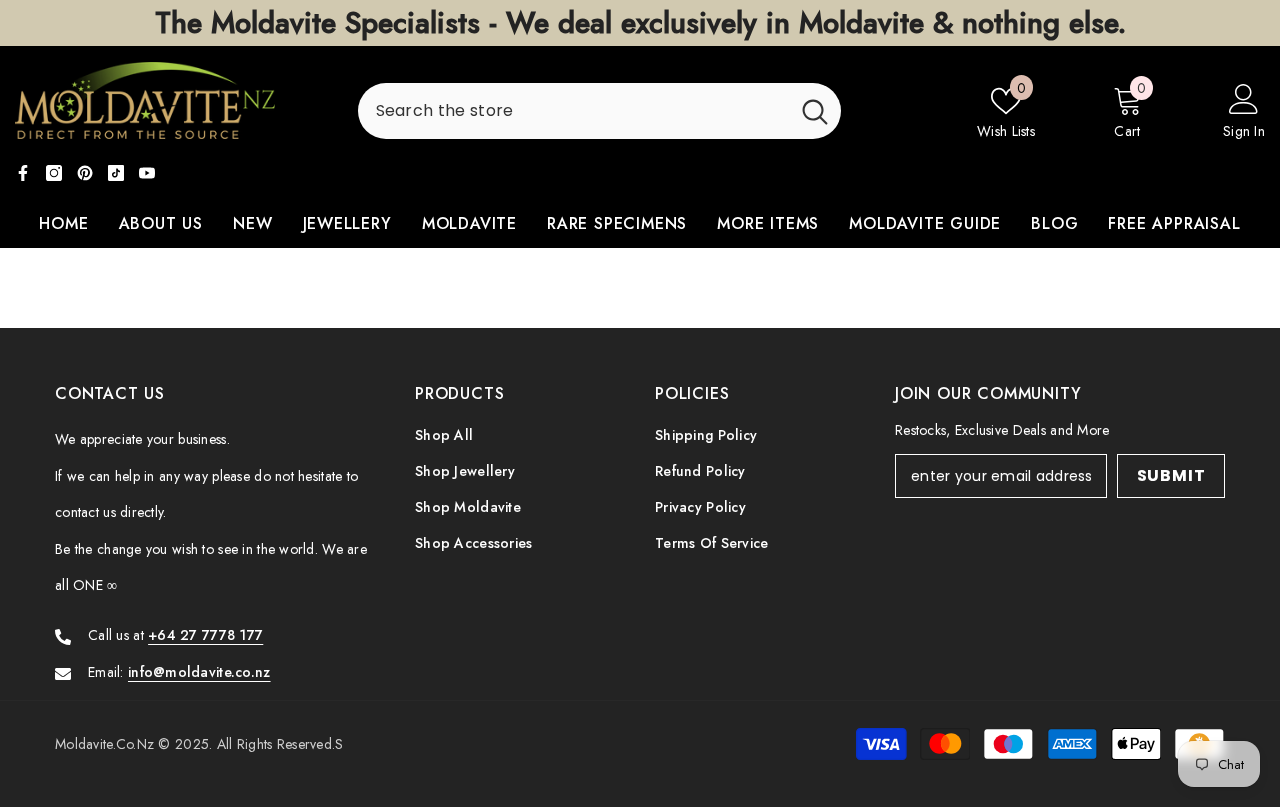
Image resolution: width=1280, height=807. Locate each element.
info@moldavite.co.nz (199, 672)
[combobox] (573, 111)
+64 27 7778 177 (205, 635)
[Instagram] (54, 173)
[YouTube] (147, 173)
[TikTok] (116, 173)
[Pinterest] (85, 173)
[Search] (599, 111)
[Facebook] (23, 173)
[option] (640, 23)
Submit (1171, 475)
